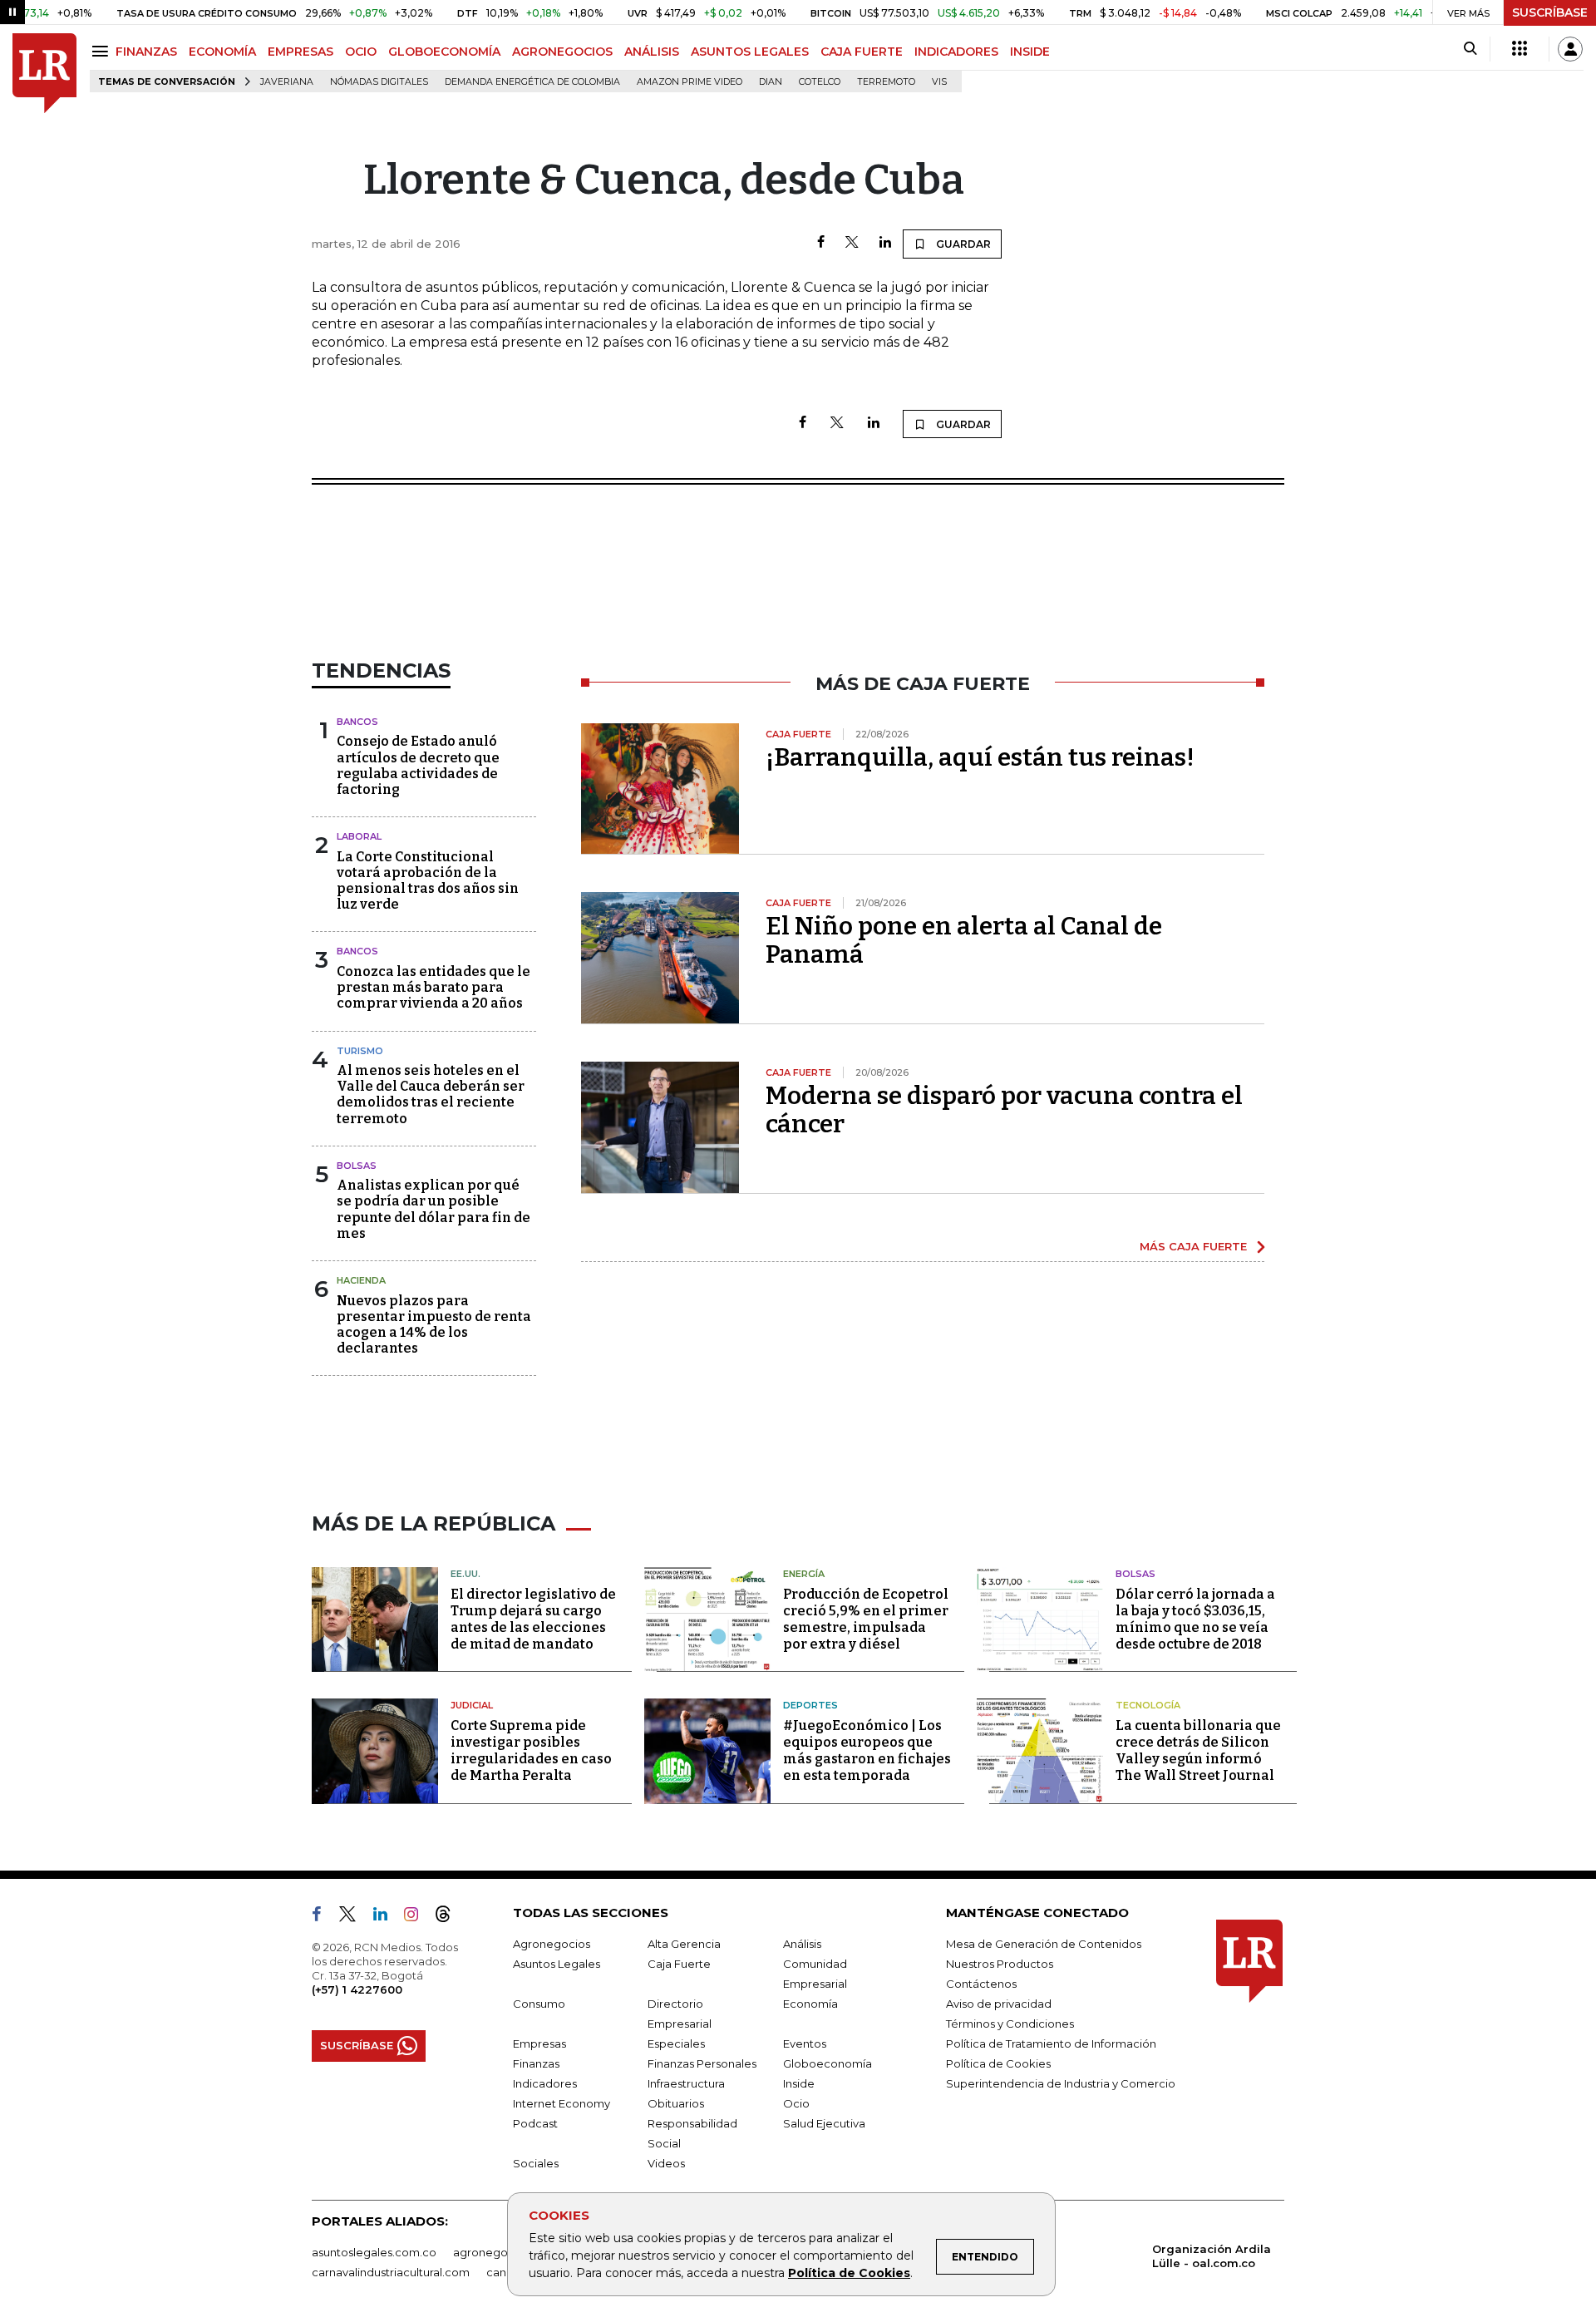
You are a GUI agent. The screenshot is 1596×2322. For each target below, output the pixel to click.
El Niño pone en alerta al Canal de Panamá (964, 940)
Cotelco (820, 82)
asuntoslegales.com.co (374, 2252)
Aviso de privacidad (999, 2004)
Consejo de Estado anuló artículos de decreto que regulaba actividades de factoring (418, 765)
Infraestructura (686, 2083)
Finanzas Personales (702, 2063)
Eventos (805, 2043)
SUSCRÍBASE (1550, 12)
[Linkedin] (885, 243)
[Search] (1470, 49)
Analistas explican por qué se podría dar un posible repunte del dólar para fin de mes (433, 1209)
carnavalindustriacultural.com (391, 2272)
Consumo (539, 2004)
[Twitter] (852, 243)
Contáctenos (981, 1984)
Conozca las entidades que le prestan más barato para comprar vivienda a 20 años (433, 987)
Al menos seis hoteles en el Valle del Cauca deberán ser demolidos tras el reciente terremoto (431, 1094)
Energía (804, 1574)
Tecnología (1148, 1705)
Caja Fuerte (679, 1964)
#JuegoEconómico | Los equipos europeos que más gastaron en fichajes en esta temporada (867, 1750)
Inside (799, 2083)
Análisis (802, 1944)
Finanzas (536, 2063)
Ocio (796, 2103)
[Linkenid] (387, 1917)
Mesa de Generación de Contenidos (1044, 1944)
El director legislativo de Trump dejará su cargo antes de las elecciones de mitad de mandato (533, 1619)
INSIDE (1030, 52)
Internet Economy (562, 2103)
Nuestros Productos (1000, 1964)
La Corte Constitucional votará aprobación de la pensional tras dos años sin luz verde (428, 881)
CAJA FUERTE (862, 52)
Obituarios (676, 2103)
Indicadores (545, 2083)
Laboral (359, 836)
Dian (771, 82)
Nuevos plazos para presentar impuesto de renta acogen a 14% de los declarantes (434, 1325)
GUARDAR (962, 244)
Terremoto (886, 82)
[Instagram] (418, 1917)
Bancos (357, 722)
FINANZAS (146, 52)
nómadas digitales (379, 82)
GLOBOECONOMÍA (444, 52)
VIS (939, 82)
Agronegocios (552, 1944)
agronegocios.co (500, 2252)
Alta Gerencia (684, 1944)
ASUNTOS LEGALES (750, 52)
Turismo (360, 1051)
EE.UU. (465, 1574)
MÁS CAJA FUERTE (1193, 1246)
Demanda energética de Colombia (532, 82)
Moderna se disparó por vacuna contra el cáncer (1004, 1110)
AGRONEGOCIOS (562, 52)
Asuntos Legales (557, 1964)
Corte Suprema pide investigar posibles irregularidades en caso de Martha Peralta (531, 1750)
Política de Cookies (849, 2273)
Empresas (539, 2043)
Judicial (472, 1705)
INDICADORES (956, 52)
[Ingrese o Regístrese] (1570, 49)
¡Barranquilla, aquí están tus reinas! (980, 757)
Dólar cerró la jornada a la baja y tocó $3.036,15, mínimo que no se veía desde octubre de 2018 (1195, 1619)
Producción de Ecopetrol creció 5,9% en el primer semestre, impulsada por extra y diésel (866, 1619)
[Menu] (103, 51)
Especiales (676, 2043)
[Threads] (450, 1917)
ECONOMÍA (222, 52)
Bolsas (357, 1166)
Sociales (536, 2163)
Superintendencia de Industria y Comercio (1061, 2083)
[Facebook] (821, 243)
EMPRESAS (300, 52)
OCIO (361, 52)
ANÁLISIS (652, 52)
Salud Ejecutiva (824, 2123)
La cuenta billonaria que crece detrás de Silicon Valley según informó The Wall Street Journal (1198, 1750)
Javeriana (287, 82)
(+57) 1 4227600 (357, 1989)
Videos (666, 2163)
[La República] (44, 74)
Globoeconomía (828, 2063)
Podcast (535, 2123)
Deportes (810, 1705)
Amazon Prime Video (690, 82)
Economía (810, 2004)
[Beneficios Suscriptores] (1520, 49)
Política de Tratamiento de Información (1051, 2043)
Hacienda (361, 1280)
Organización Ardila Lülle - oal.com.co (1212, 2256)
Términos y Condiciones (1010, 2024)
